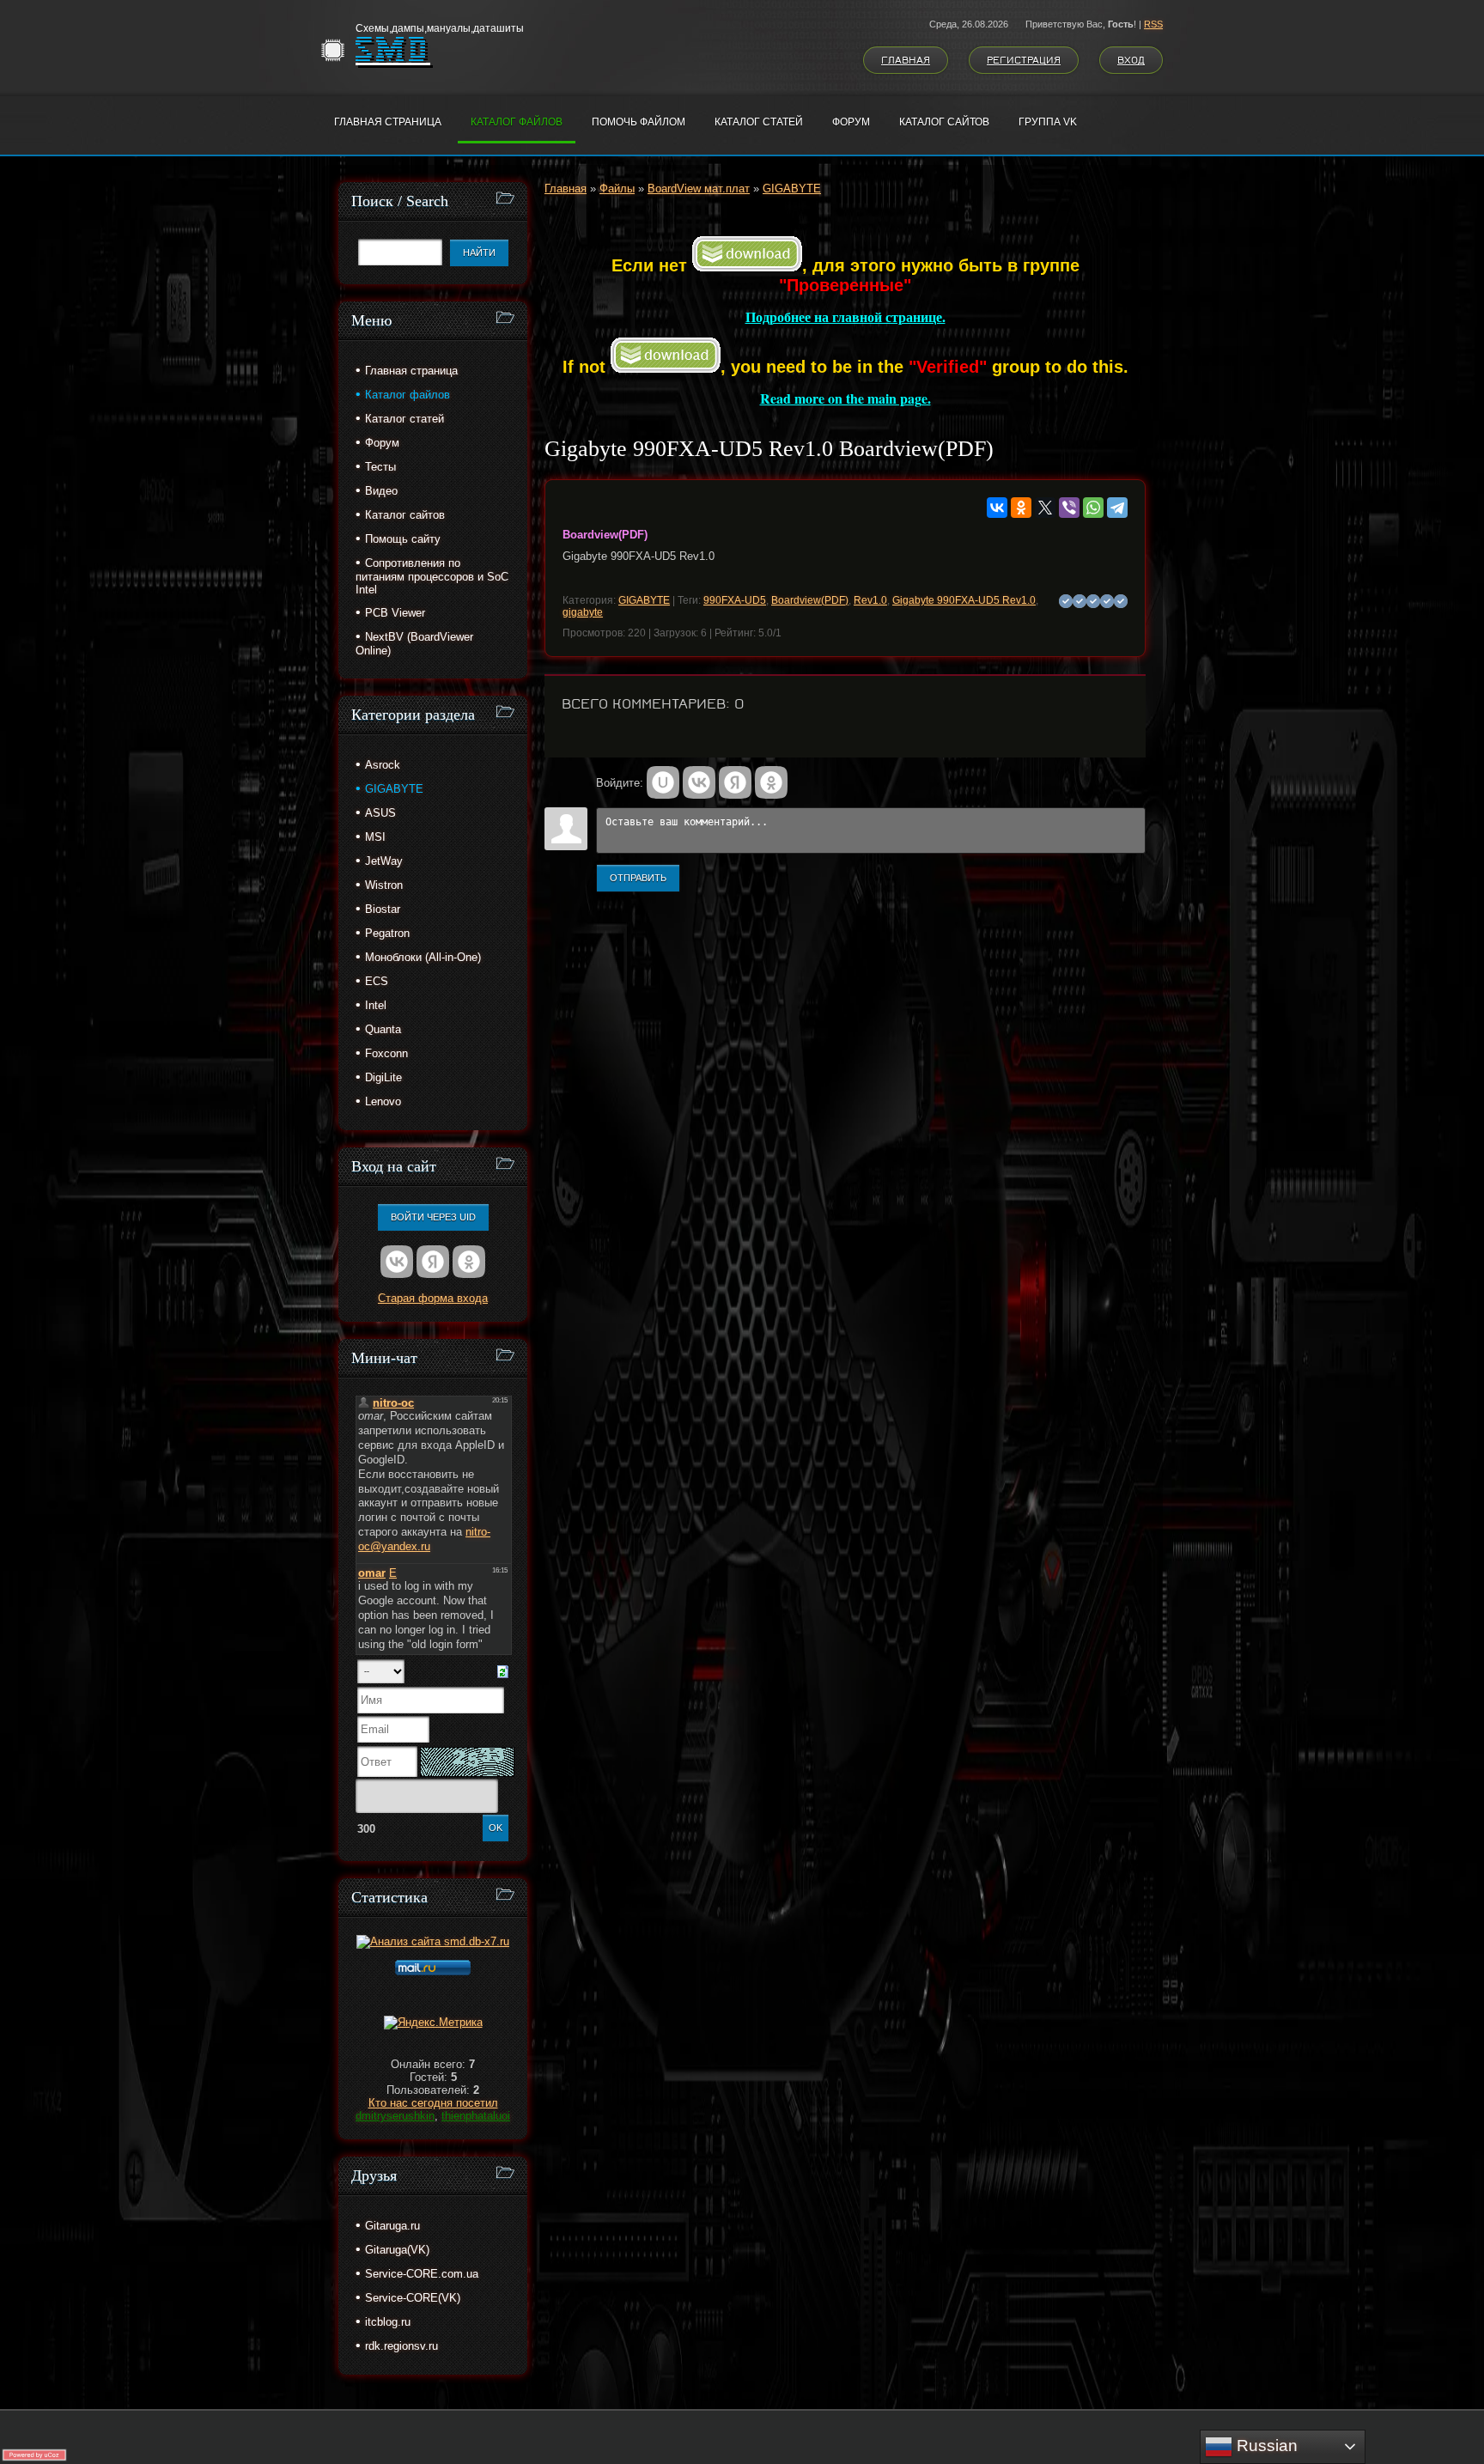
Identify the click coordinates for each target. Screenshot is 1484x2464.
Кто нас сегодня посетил (433, 2103)
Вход (1131, 60)
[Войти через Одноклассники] (771, 782)
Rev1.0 (870, 600)
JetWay (384, 861)
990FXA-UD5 (735, 600)
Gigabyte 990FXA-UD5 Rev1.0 (964, 600)
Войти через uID (433, 1217)
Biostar (383, 909)
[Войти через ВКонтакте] (699, 782)
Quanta (383, 1029)
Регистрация (1024, 60)
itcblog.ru (388, 2322)
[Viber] (1069, 508)
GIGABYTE (792, 189)
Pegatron (387, 933)
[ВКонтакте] (997, 508)
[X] (1045, 508)
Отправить (638, 878)
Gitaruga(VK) (397, 2250)
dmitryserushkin (395, 2116)
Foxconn (386, 1053)
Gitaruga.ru (392, 2226)
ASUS (380, 813)
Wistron (384, 885)
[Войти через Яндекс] (735, 782)
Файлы (617, 189)
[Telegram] (1117, 508)
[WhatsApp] (1093, 508)
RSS (1153, 24)
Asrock (383, 765)
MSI (375, 837)
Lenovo (383, 1101)
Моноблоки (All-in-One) (423, 957)
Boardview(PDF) (810, 600)
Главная (906, 60)
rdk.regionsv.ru (401, 2346)
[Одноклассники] (1021, 508)
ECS (377, 981)
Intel (376, 1005)
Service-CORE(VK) (413, 2298)
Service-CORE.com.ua (422, 2274)
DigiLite (383, 1077)
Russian (1265, 2446)
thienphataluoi (476, 2116)
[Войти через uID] (663, 782)
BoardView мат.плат (699, 189)
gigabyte (583, 612)
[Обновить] (503, 1671)
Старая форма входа (433, 1298)
